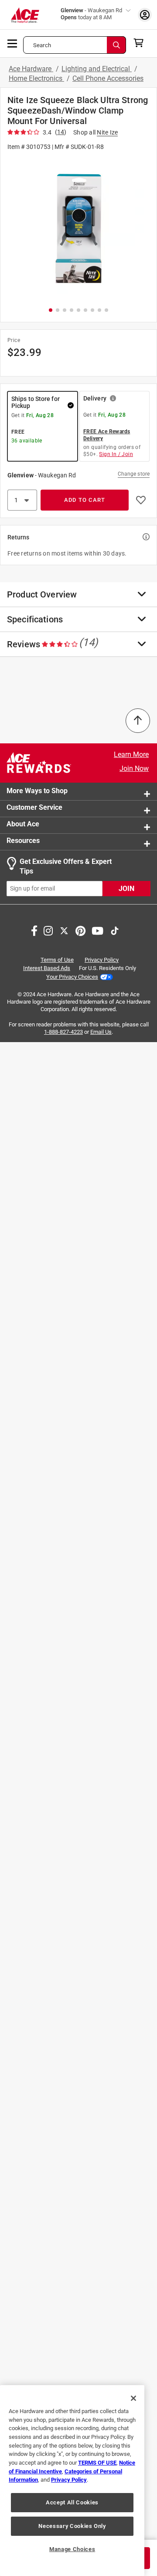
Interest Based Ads (47, 968)
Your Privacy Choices (72, 977)
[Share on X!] (64, 930)
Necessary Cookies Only (72, 2526)
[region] (72, 2481)
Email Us (101, 1031)
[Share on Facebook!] (34, 930)
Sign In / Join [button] (116, 454)
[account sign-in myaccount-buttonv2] (145, 15)
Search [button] (42, 45)
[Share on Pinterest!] (80, 930)
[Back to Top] (138, 721)
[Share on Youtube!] (97, 930)
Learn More (131, 754)
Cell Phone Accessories (108, 78)
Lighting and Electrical (97, 69)
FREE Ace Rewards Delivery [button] (107, 435)
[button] (78, 228)
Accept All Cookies (72, 2502)
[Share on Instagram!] (48, 930)
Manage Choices (72, 2549)
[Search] (116, 45)
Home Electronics (36, 78)
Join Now (134, 768)
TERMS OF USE (97, 2463)
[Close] (133, 2398)
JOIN (126, 889)
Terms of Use (57, 960)
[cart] (141, 43)
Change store (134, 474)
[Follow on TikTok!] (115, 930)
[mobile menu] (13, 43)
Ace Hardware (31, 69)
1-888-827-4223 (63, 1031)
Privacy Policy (102, 960)
